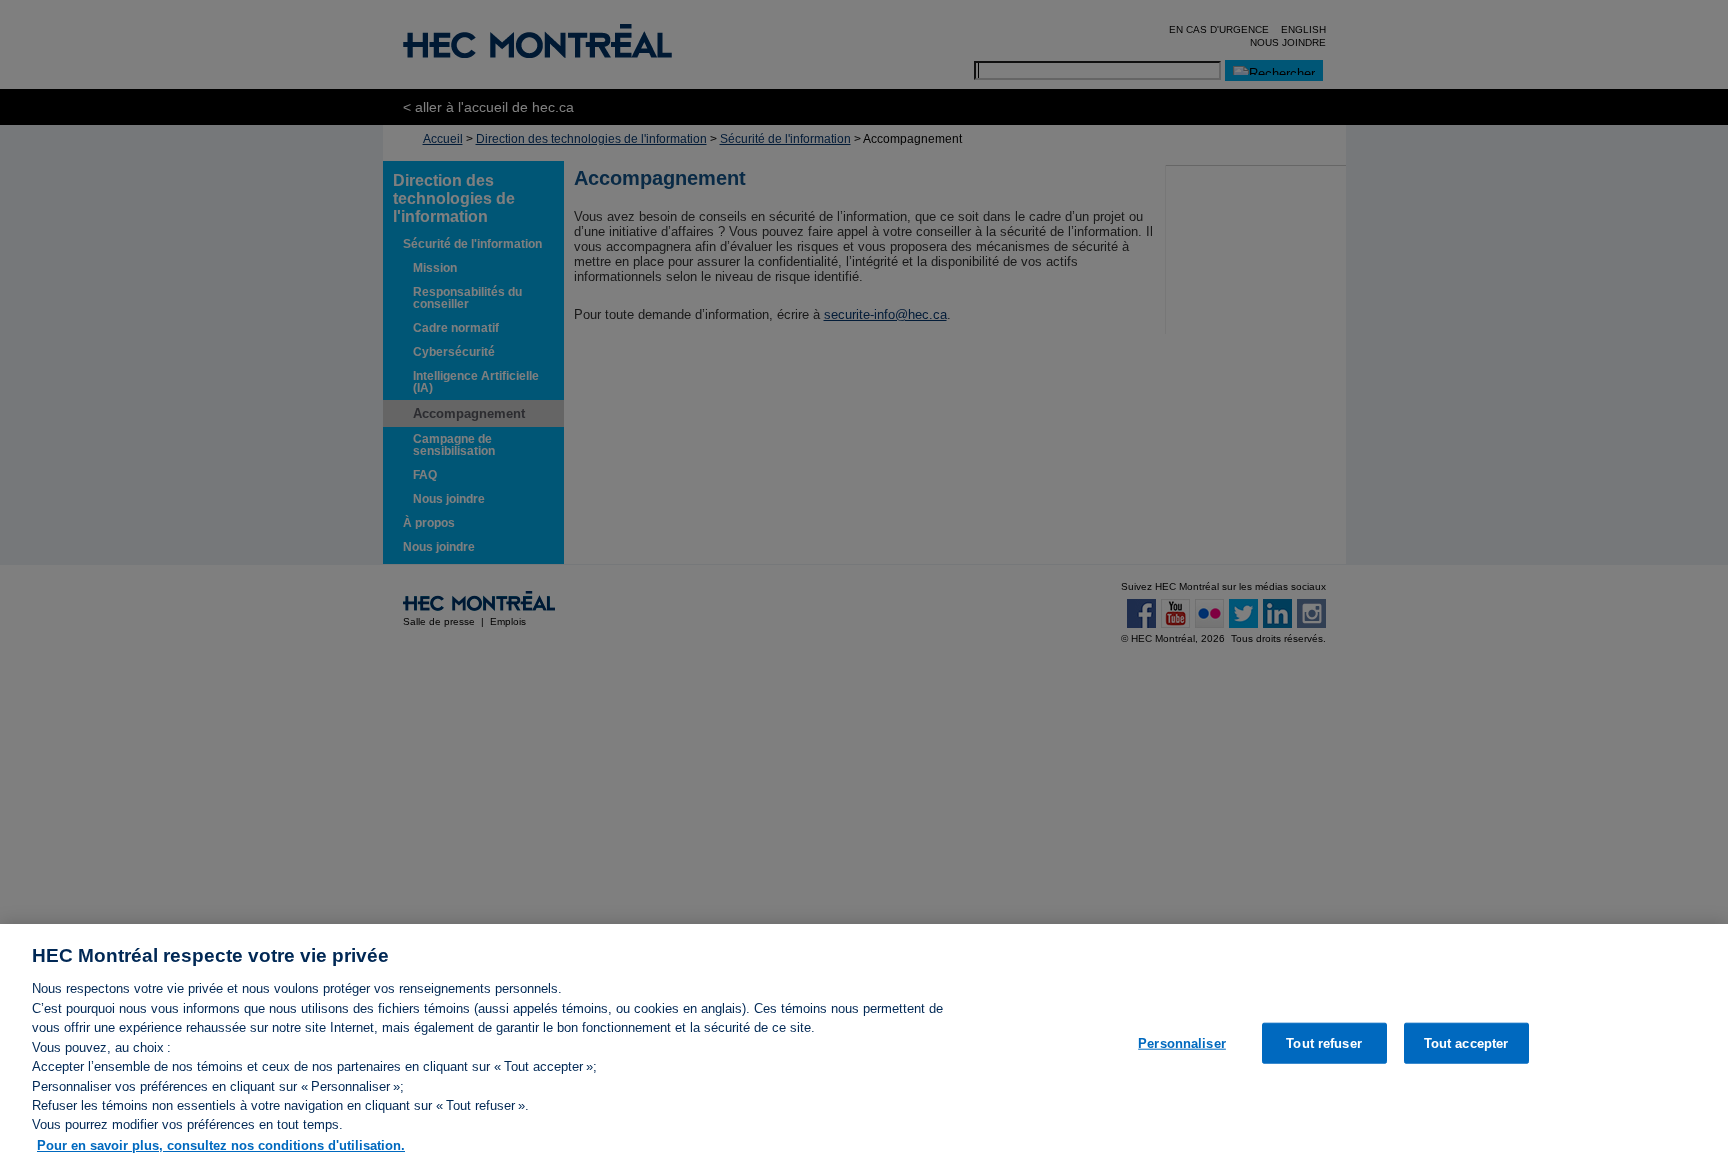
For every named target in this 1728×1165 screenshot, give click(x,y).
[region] (864, 1044)
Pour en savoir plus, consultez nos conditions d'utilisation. (221, 1144)
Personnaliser (1182, 1042)
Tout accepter (1466, 1042)
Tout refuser (1324, 1042)
